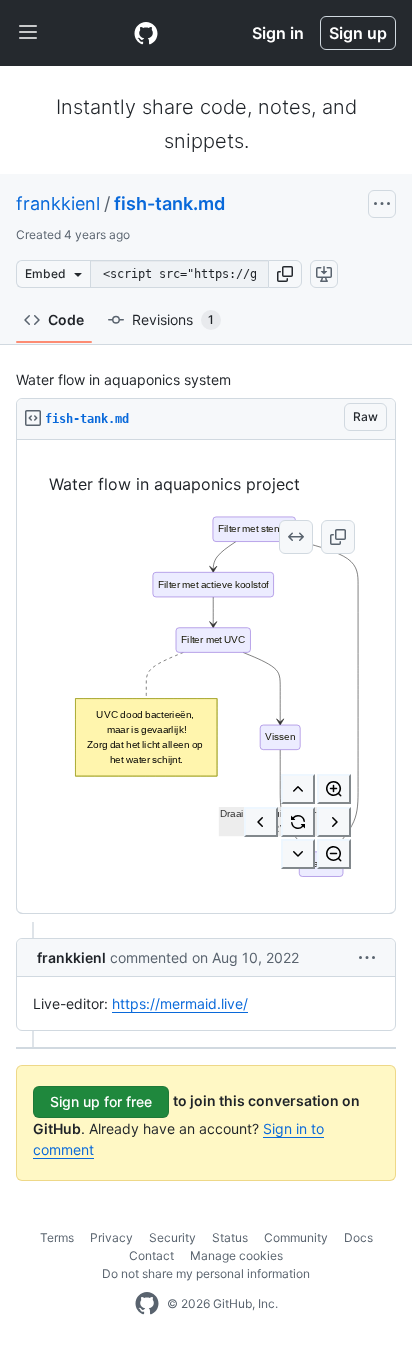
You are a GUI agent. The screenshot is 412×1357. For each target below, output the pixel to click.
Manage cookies (236, 1255)
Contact (151, 1255)
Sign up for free (101, 1101)
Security (172, 1237)
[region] (206, 677)
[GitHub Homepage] (147, 1304)
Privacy (111, 1237)
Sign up (358, 33)
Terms (57, 1237)
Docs (358, 1237)
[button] (285, 274)
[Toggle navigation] (28, 33)
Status (230, 1237)
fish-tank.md (169, 203)
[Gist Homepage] (146, 33)
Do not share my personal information (206, 1273)
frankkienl (58, 203)
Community (296, 1237)
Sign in (278, 33)
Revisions (173, 319)
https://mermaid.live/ (180, 1003)
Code (66, 319)
